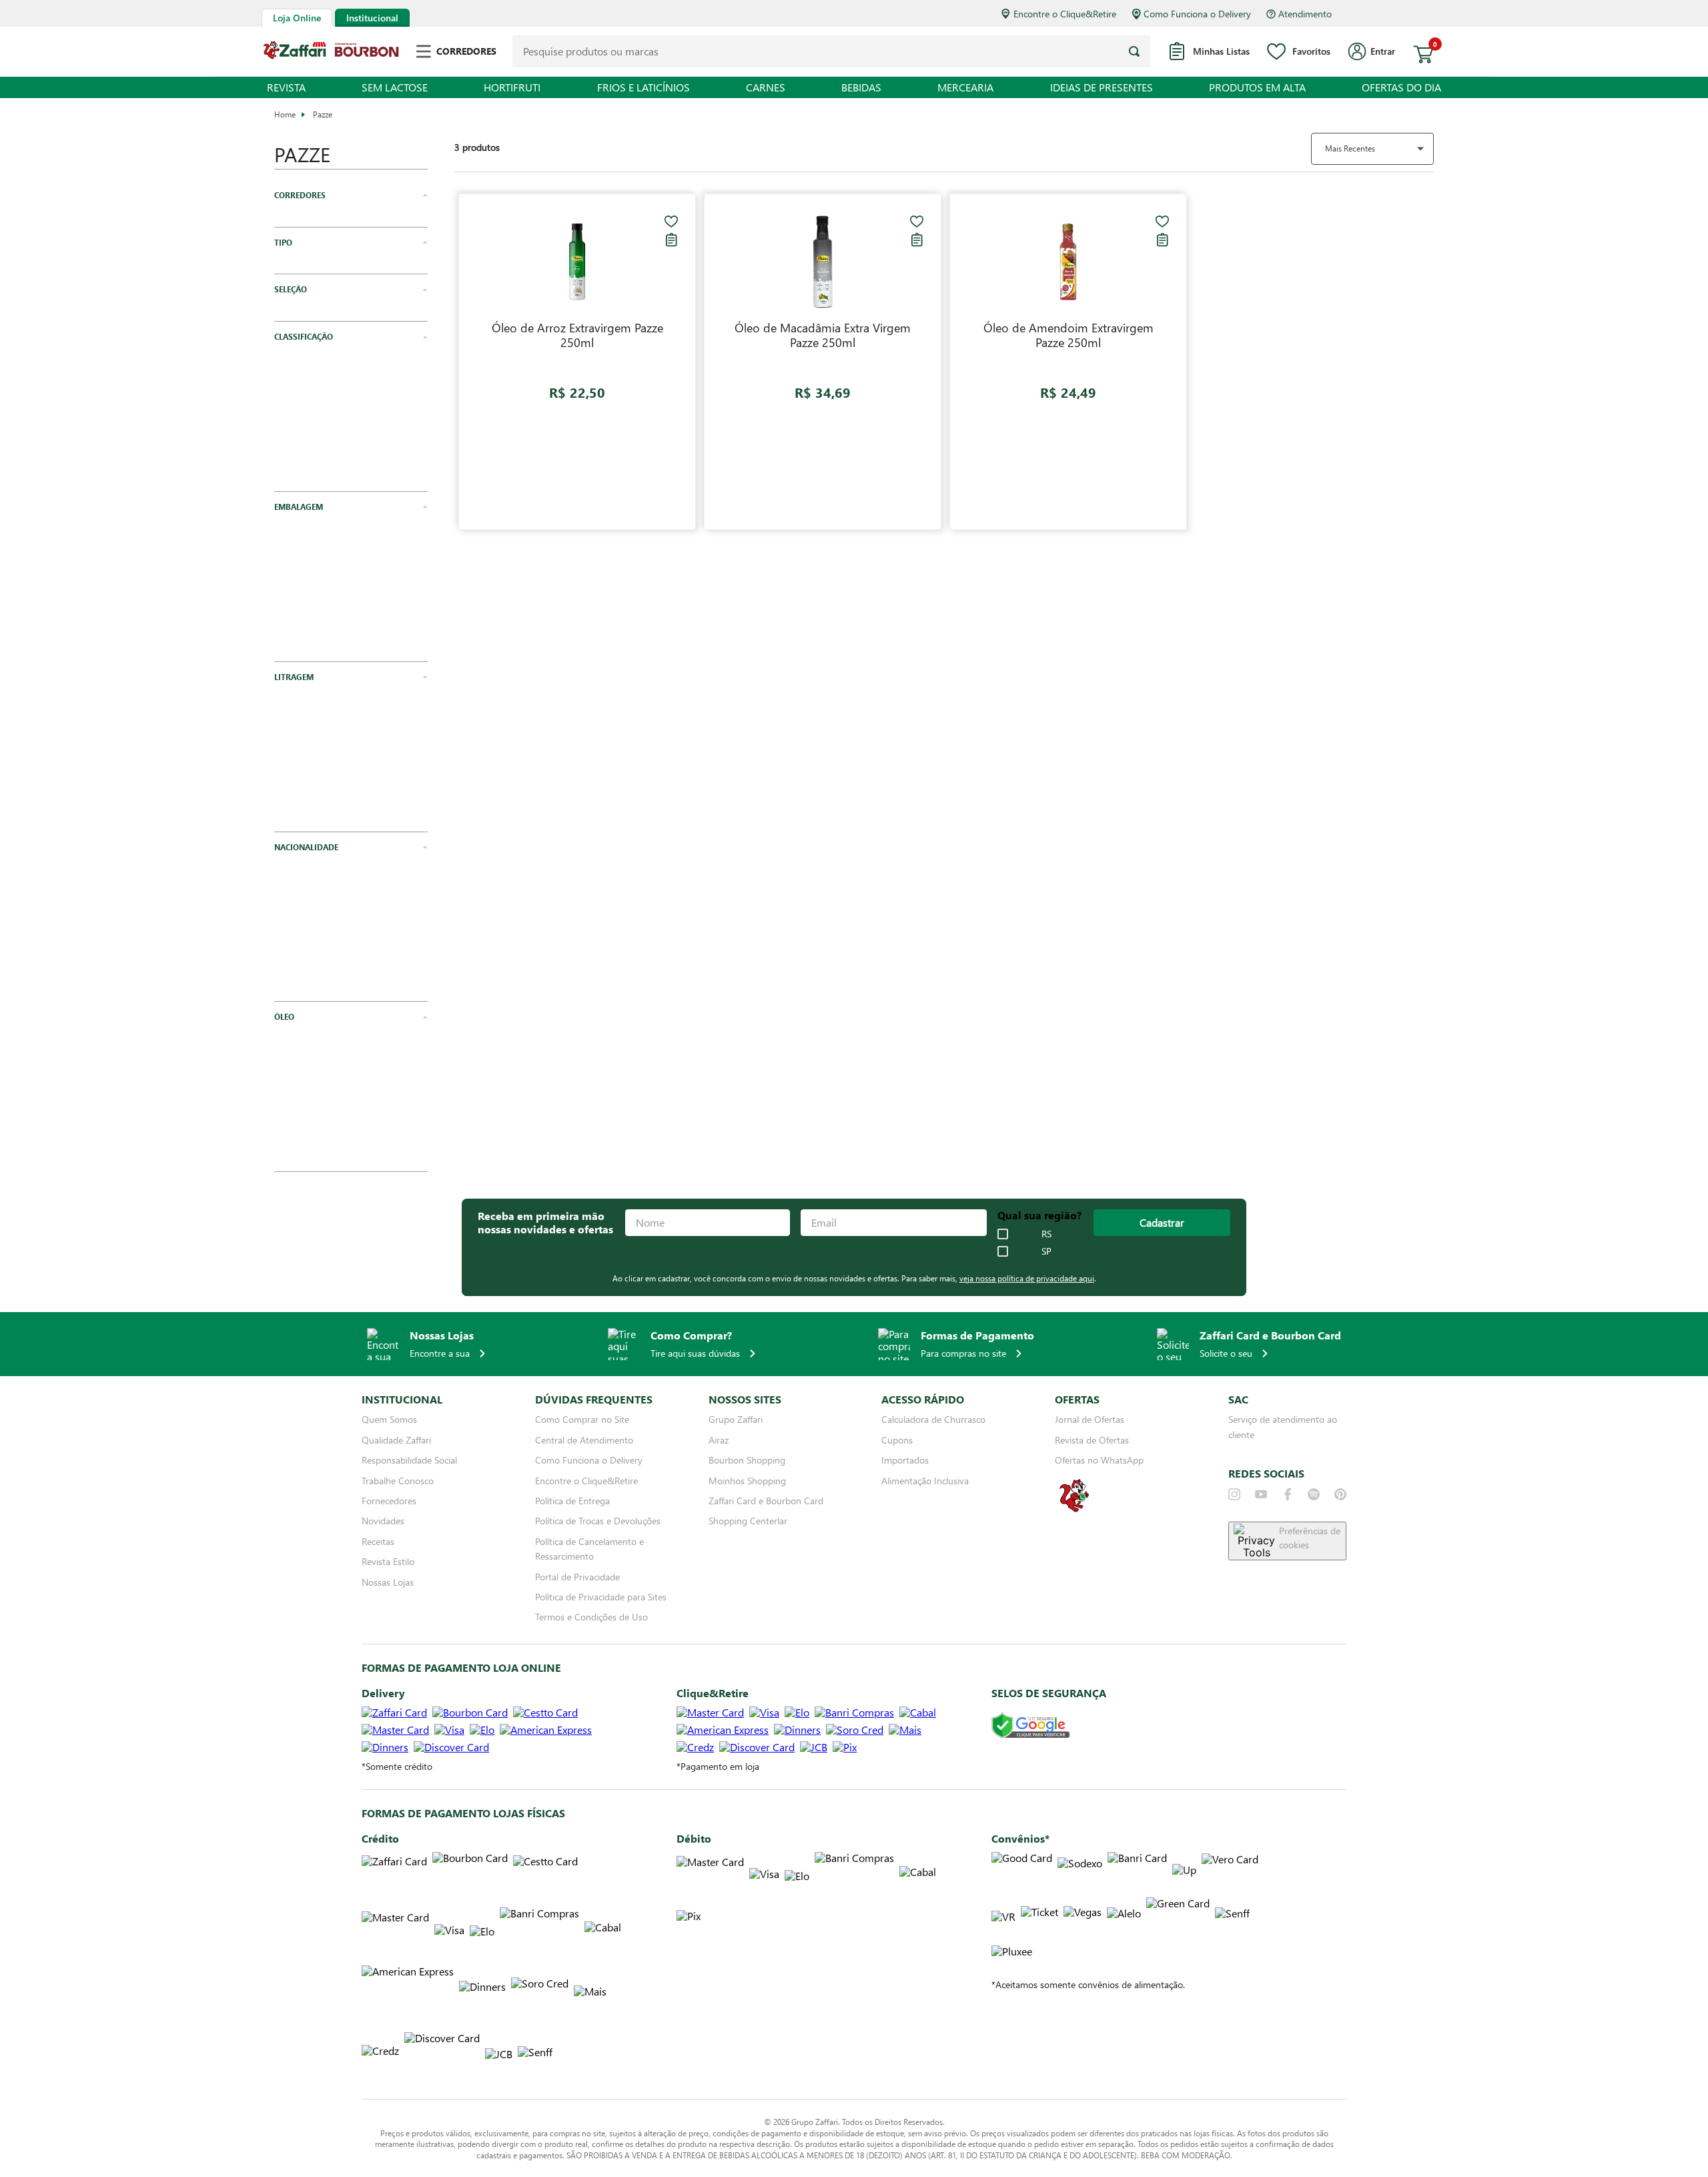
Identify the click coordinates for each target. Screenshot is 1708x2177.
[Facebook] (1288, 1526)
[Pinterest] (1340, 1526)
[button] (351, 196)
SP (1046, 1283)
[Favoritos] (671, 222)
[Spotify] (1314, 1526)
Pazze (323, 114)
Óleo (299, 336)
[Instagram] (1234, 1526)
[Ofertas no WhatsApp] (1074, 1542)
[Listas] (671, 240)
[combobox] (831, 51)
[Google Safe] (1030, 1758)
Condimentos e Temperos (341, 278)
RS (1046, 1266)
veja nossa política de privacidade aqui (1027, 1310)
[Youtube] (1261, 1526)
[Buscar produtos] (1134, 51)
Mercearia (309, 221)
